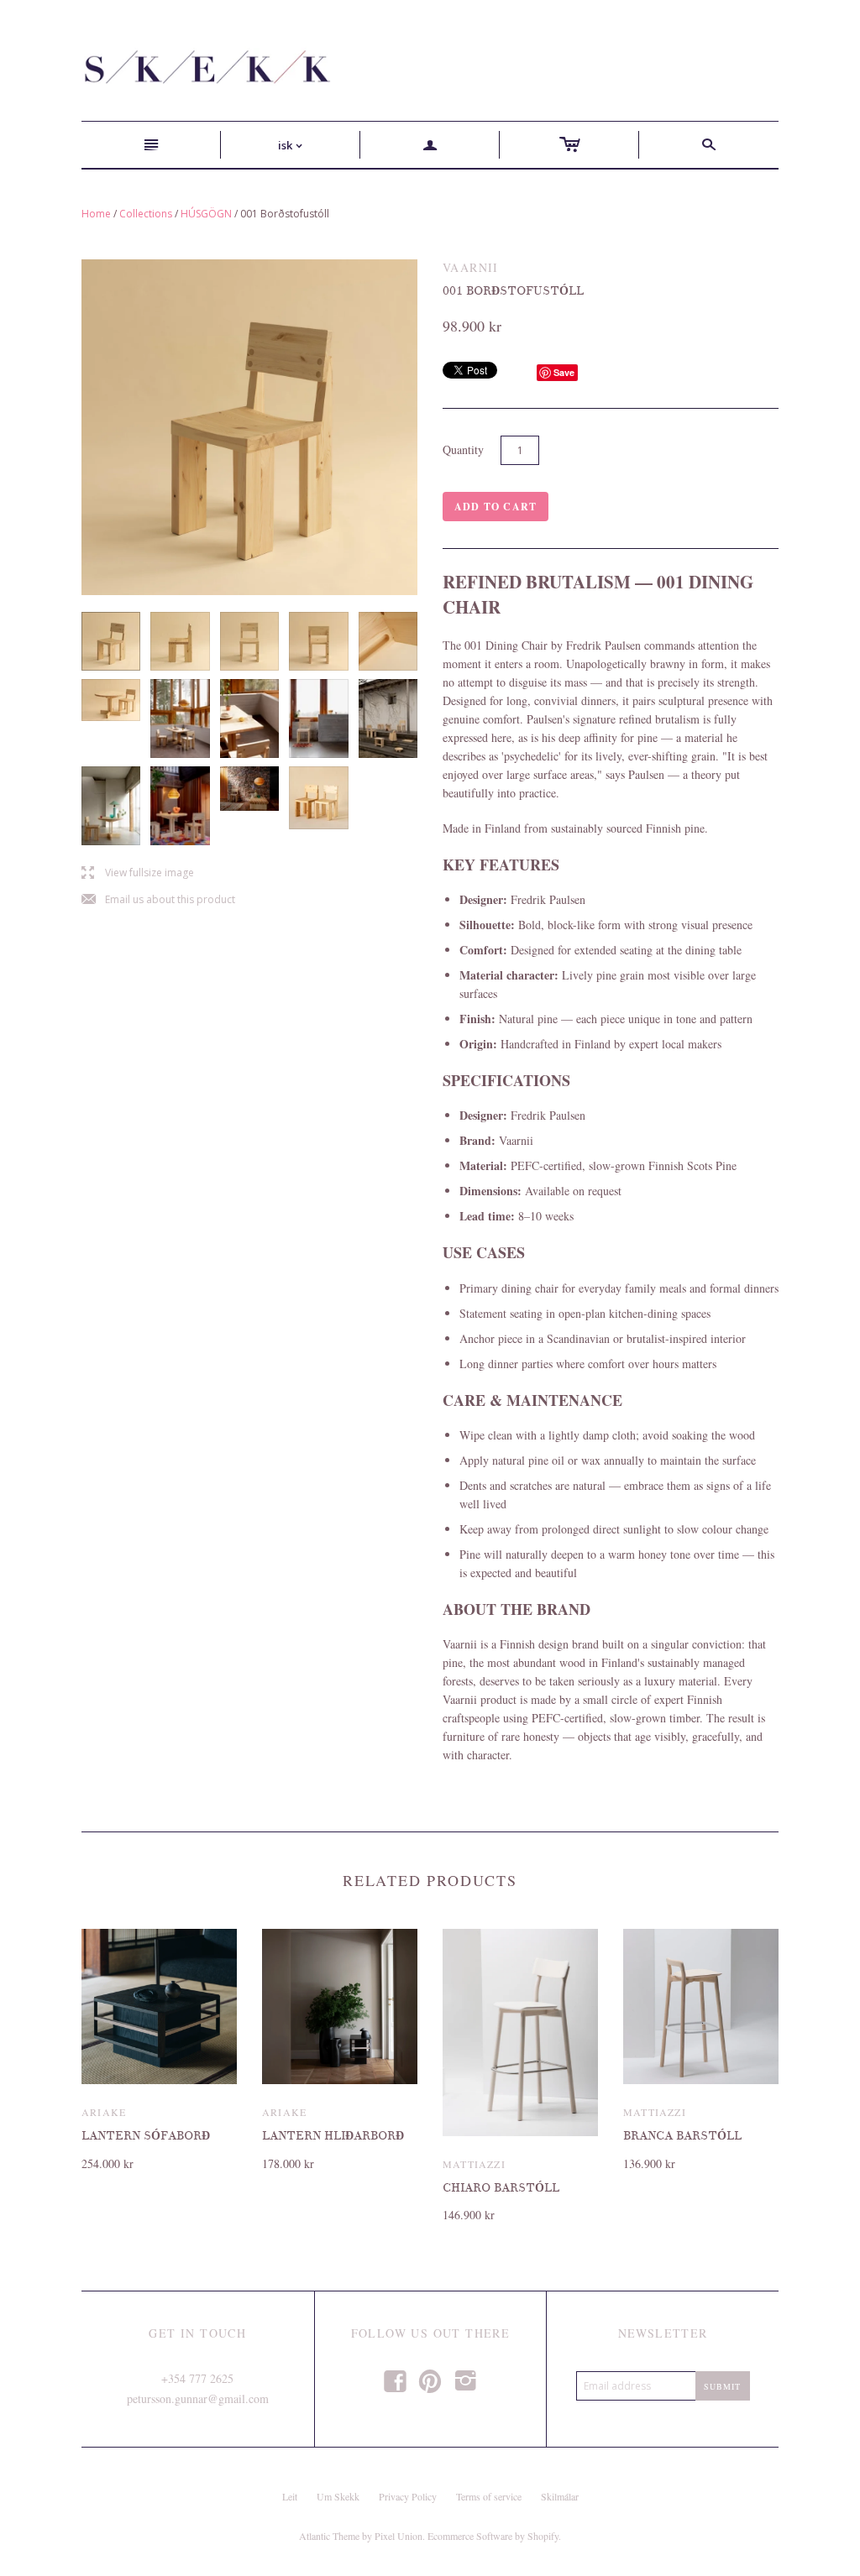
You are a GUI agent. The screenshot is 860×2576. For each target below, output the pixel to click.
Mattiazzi (474, 2164)
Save (564, 372)
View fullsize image (138, 873)
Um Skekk (338, 2496)
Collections (146, 214)
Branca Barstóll (682, 2136)
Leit (290, 2496)
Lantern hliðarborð (333, 2136)
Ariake (104, 2112)
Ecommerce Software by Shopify (493, 2536)
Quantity (463, 449)
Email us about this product (158, 900)
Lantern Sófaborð (146, 2136)
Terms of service (489, 2496)
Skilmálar (560, 2496)
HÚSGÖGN (206, 214)
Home (96, 214)
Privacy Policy (408, 2496)
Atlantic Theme (329, 2536)
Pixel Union (399, 2536)
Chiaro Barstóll (501, 2188)
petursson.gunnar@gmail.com (198, 2398)
